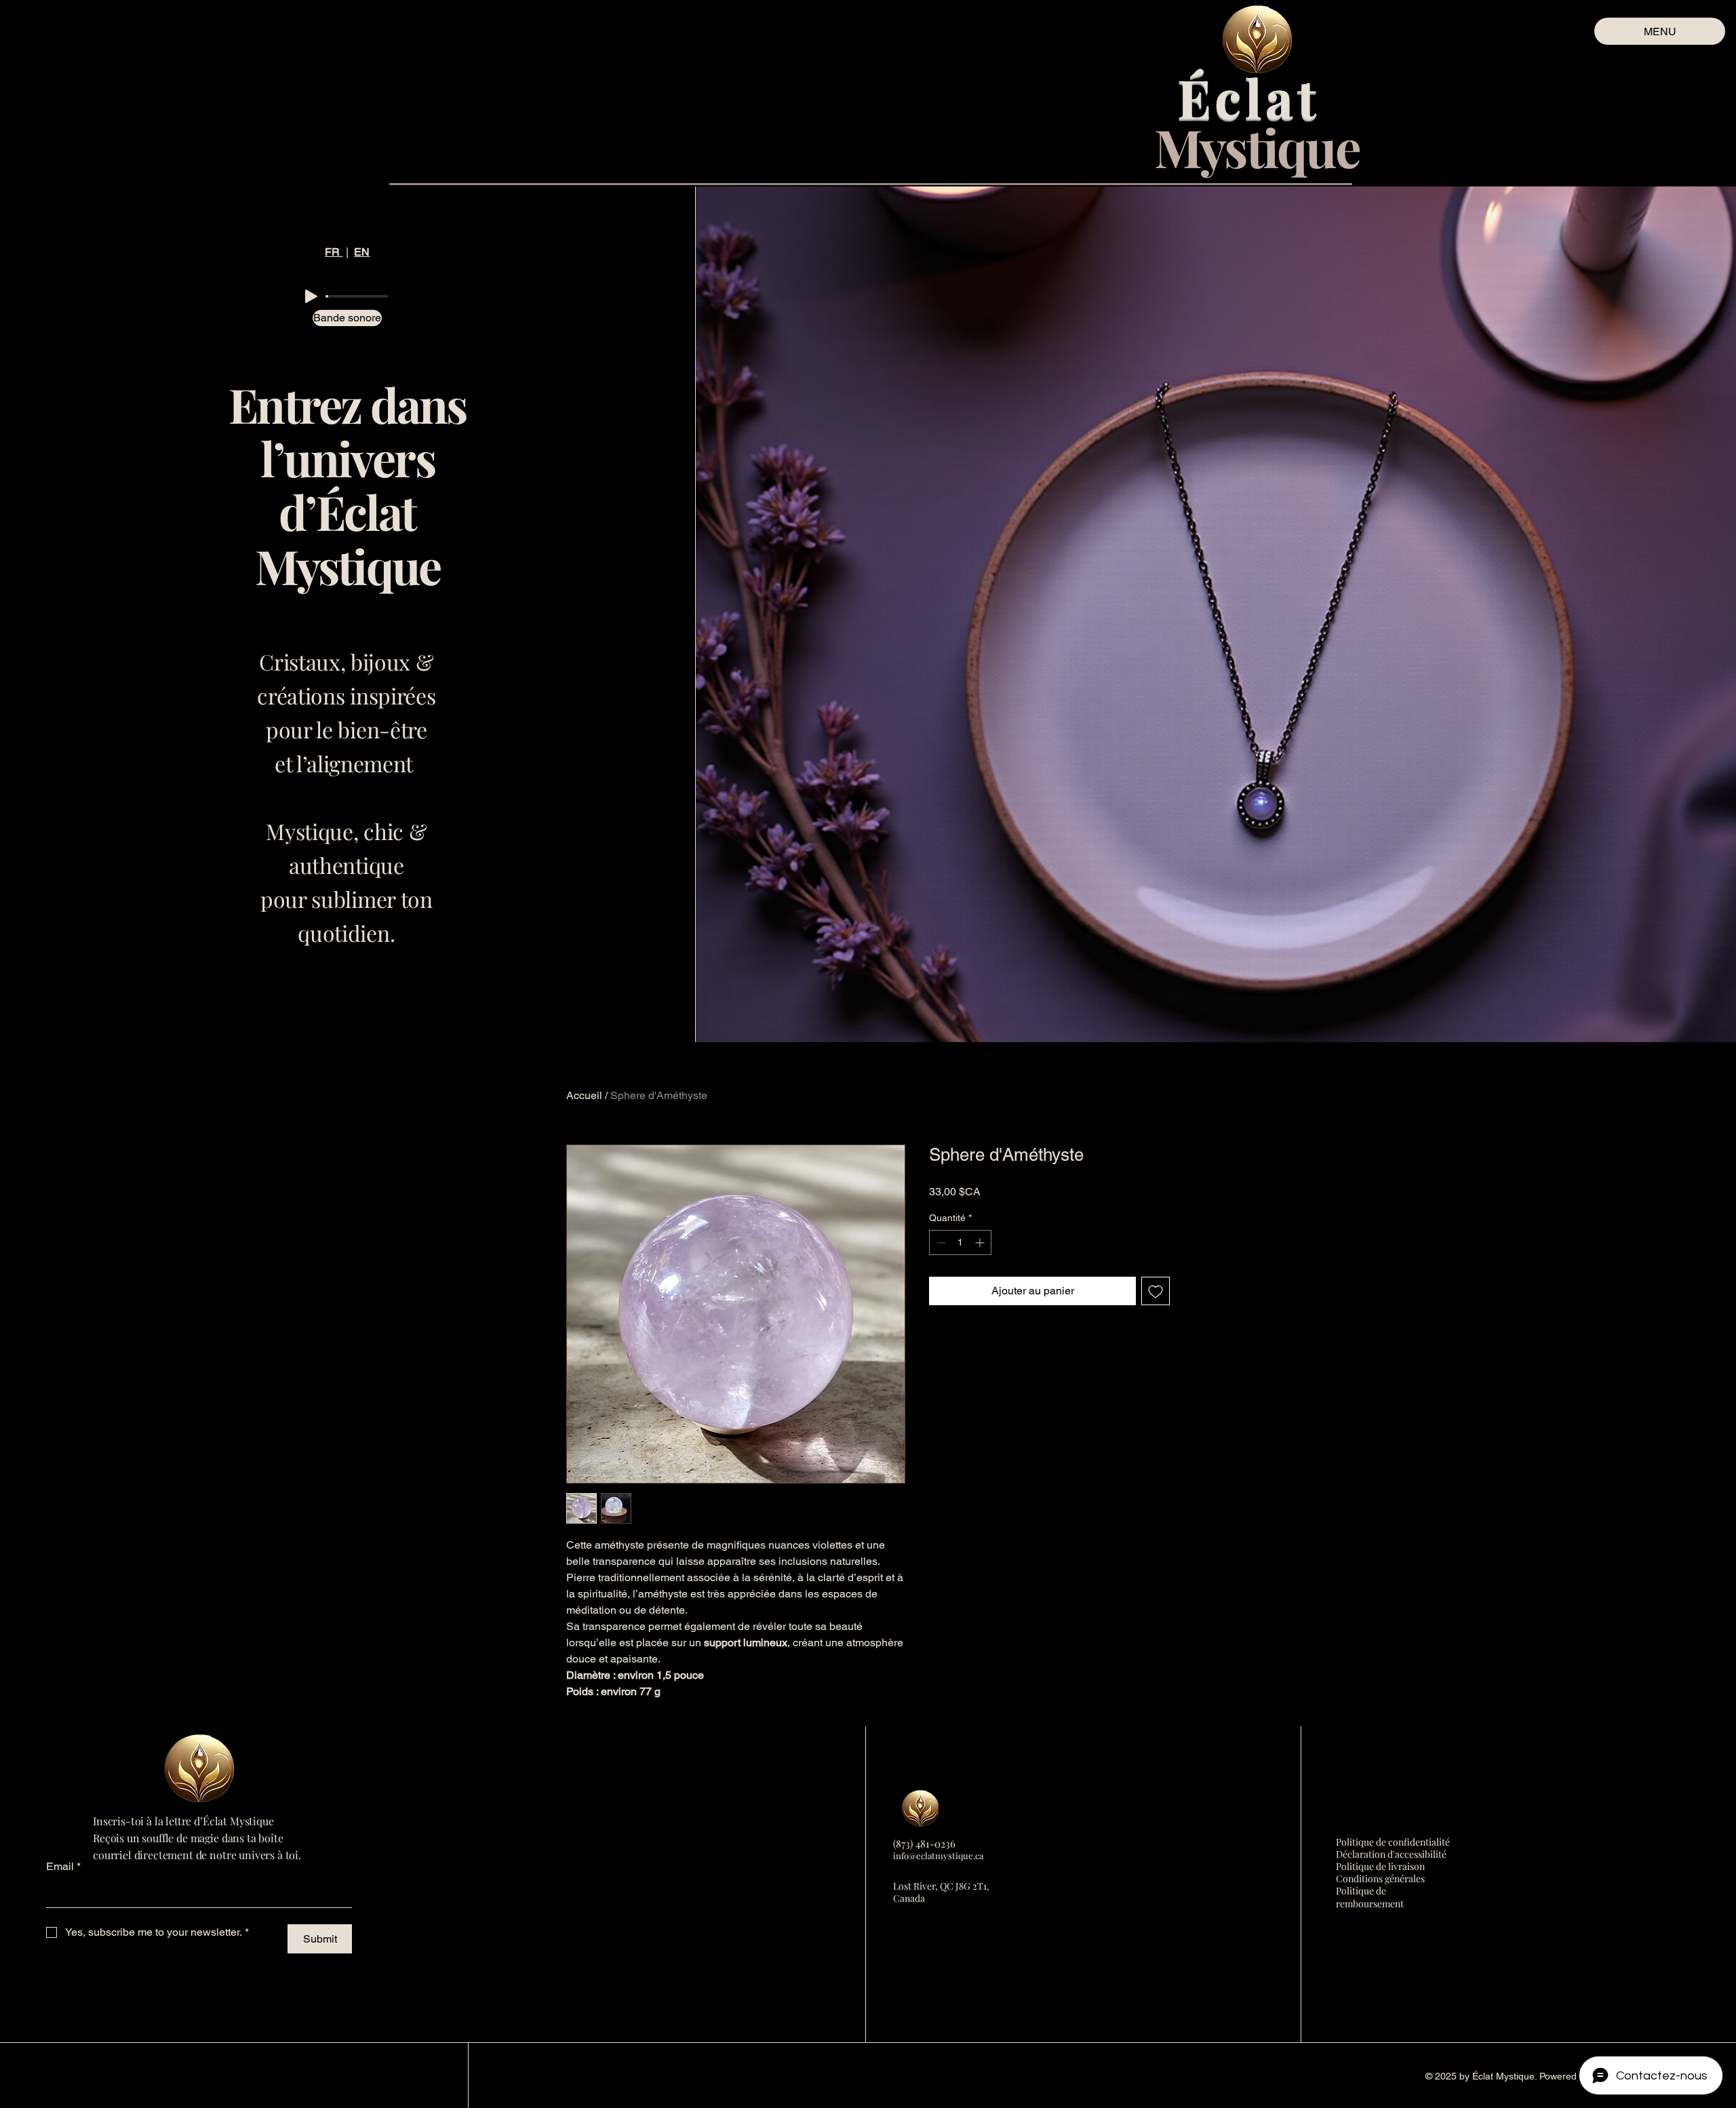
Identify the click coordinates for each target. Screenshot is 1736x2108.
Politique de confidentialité (1393, 1842)
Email (63, 1866)
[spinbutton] (960, 1242)
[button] (330, 318)
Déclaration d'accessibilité (1391, 1854)
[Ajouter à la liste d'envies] (1156, 1291)
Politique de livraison (1380, 1866)
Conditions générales (1380, 1878)
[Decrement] (940, 1242)
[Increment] (981, 1242)
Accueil (584, 1095)
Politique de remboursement (1370, 1897)
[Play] (311, 296)
